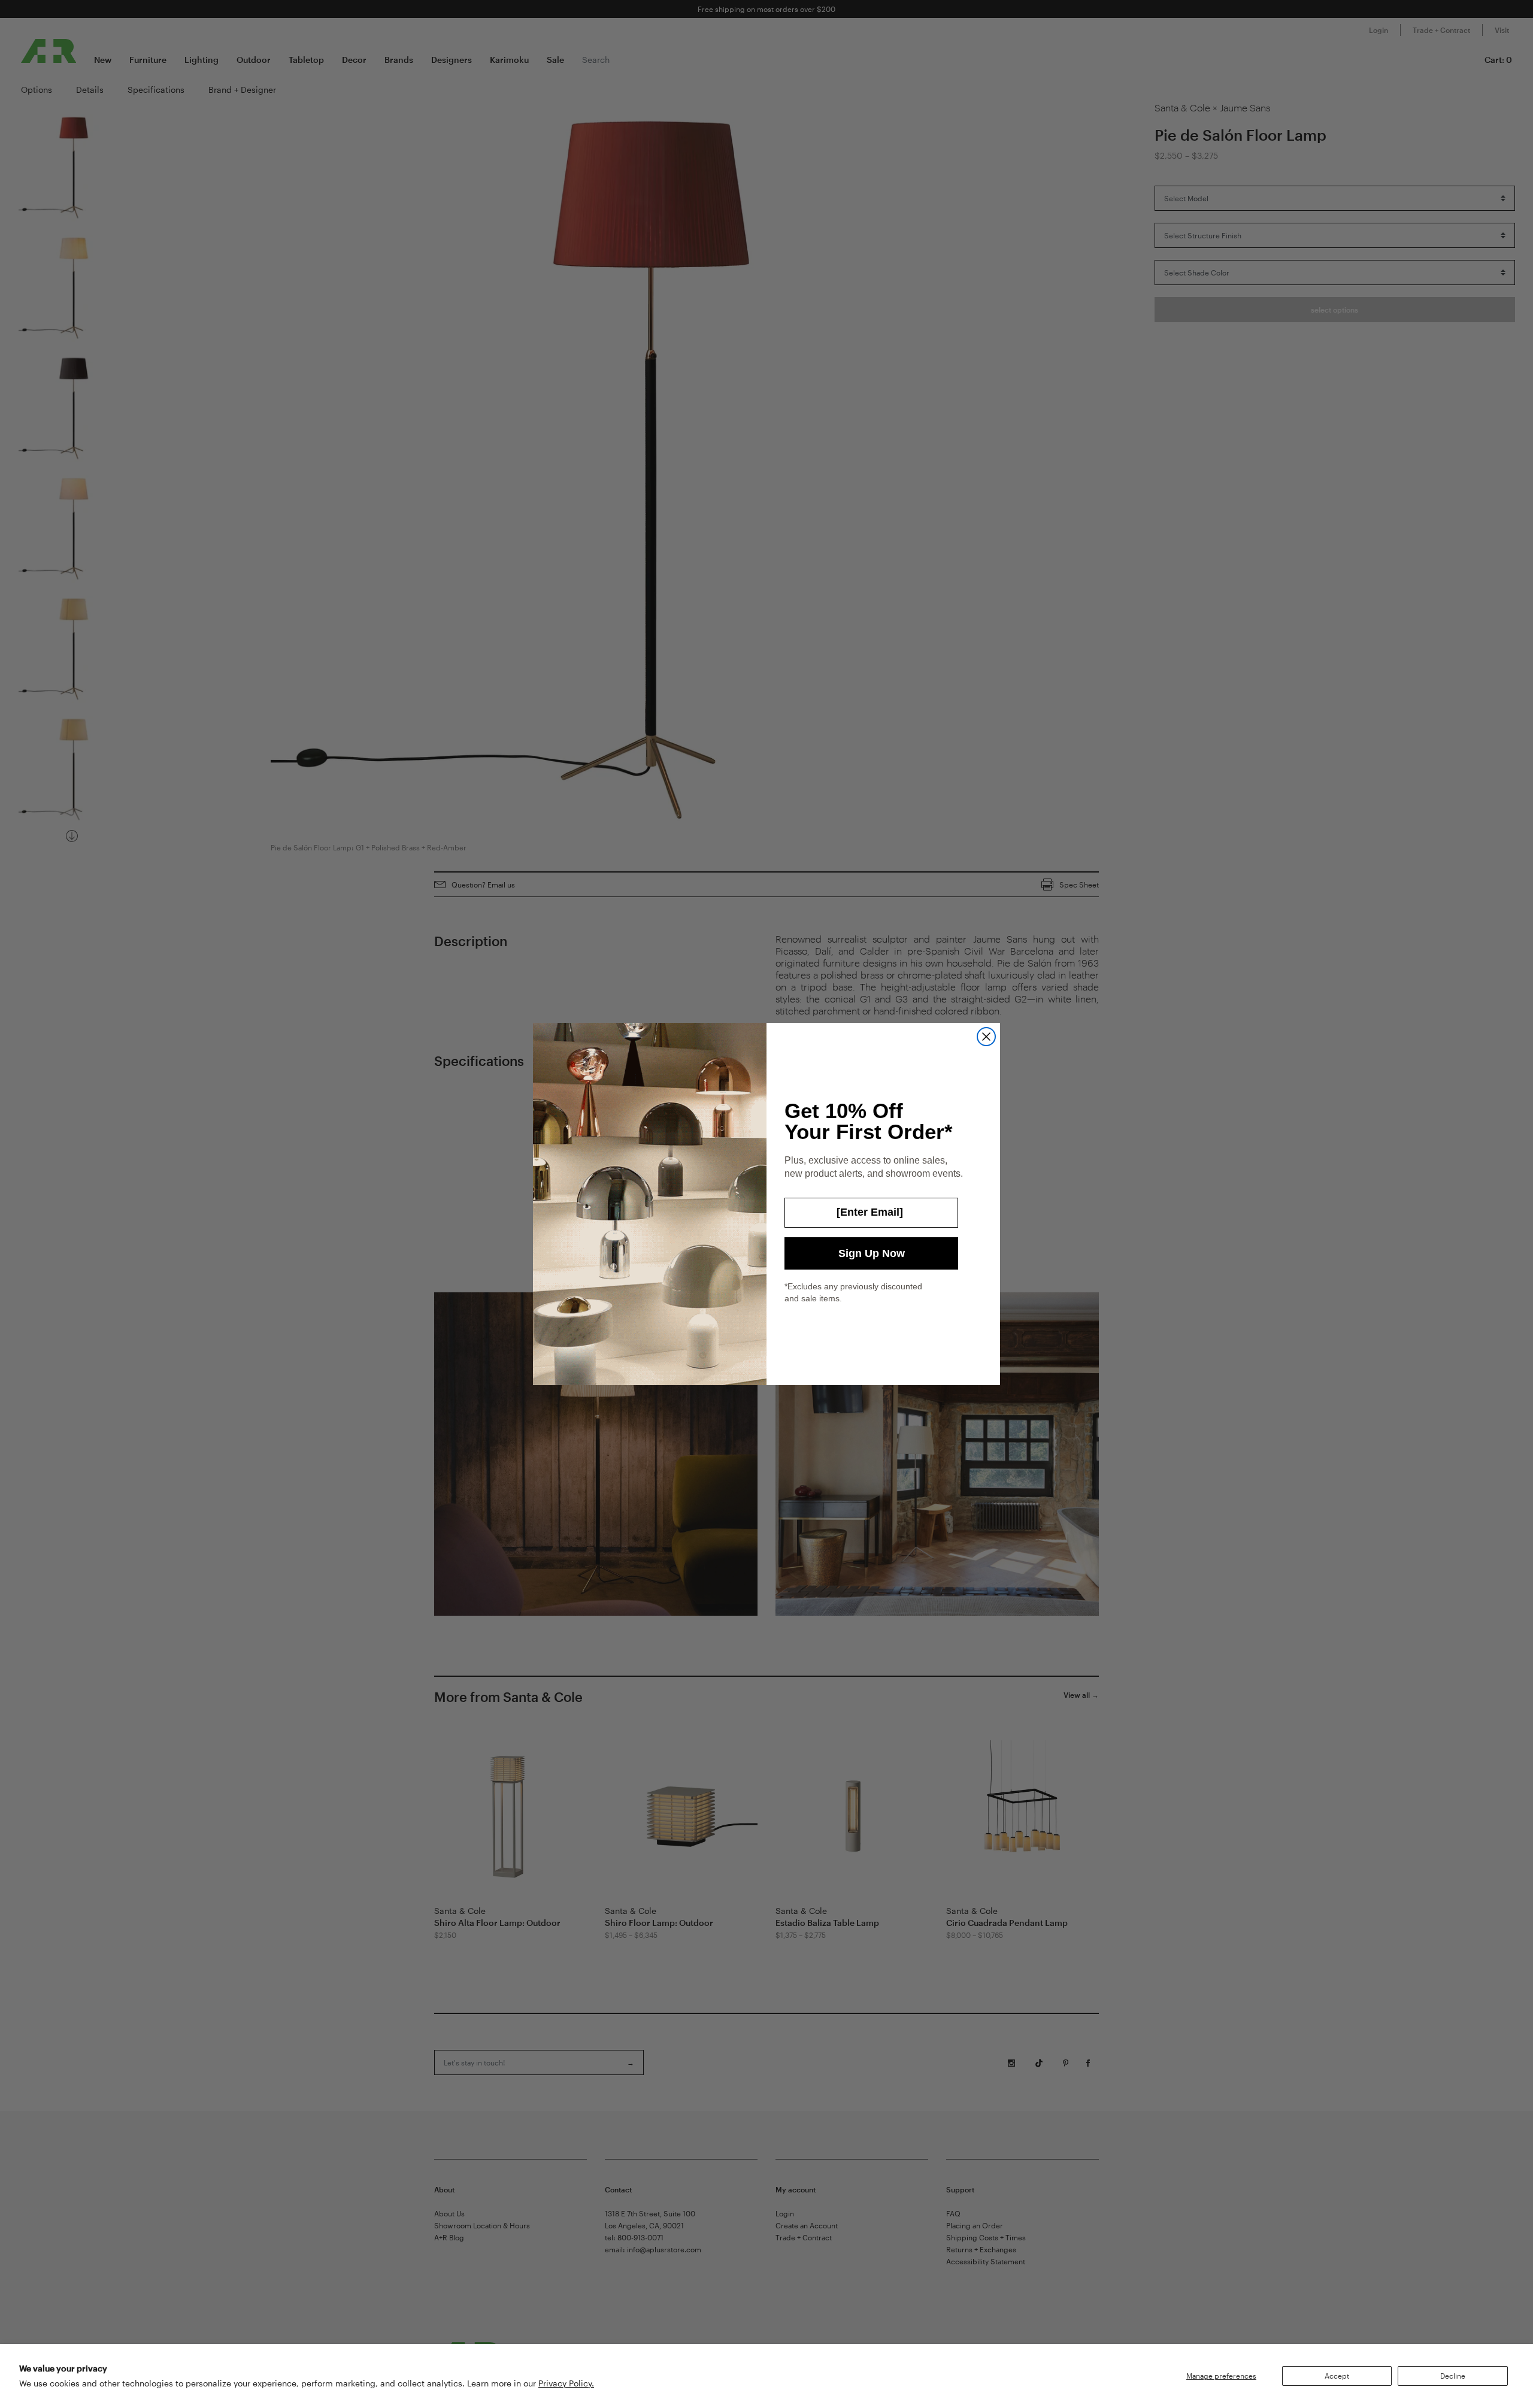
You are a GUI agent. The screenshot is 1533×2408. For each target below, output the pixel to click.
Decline (1453, 2376)
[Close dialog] (986, 1037)
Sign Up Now (872, 1253)
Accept (1337, 2376)
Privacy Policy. (566, 2383)
